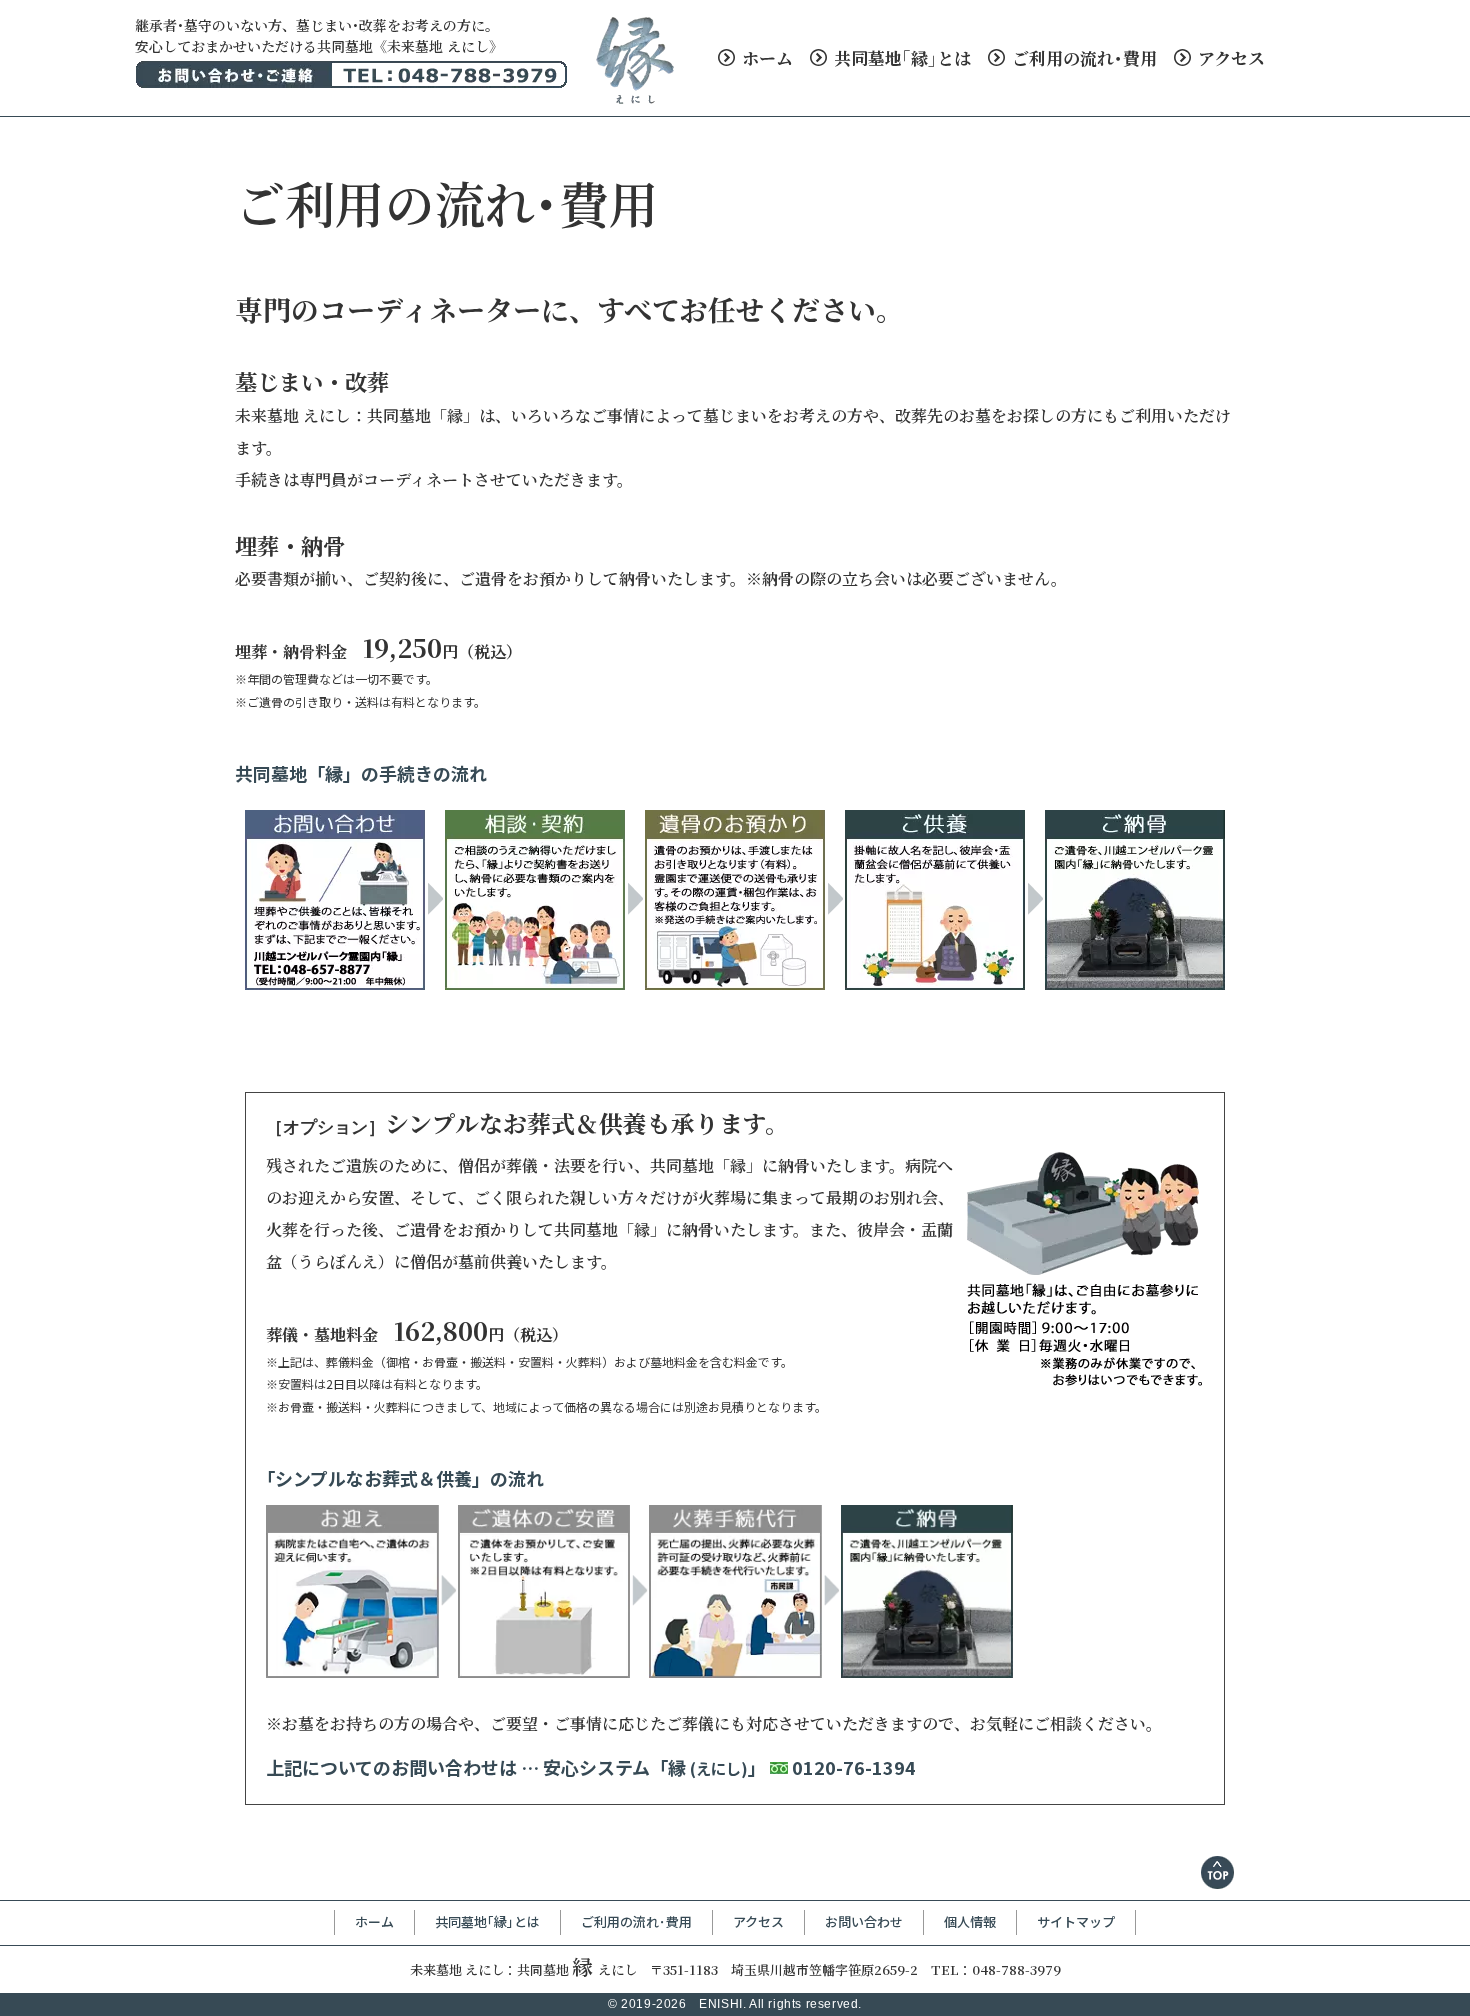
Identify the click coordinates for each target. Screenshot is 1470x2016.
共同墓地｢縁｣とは (900, 57)
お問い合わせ (864, 1921)
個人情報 (970, 1921)
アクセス (1229, 57)
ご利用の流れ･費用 (1082, 57)
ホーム (765, 57)
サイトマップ (1076, 1921)
